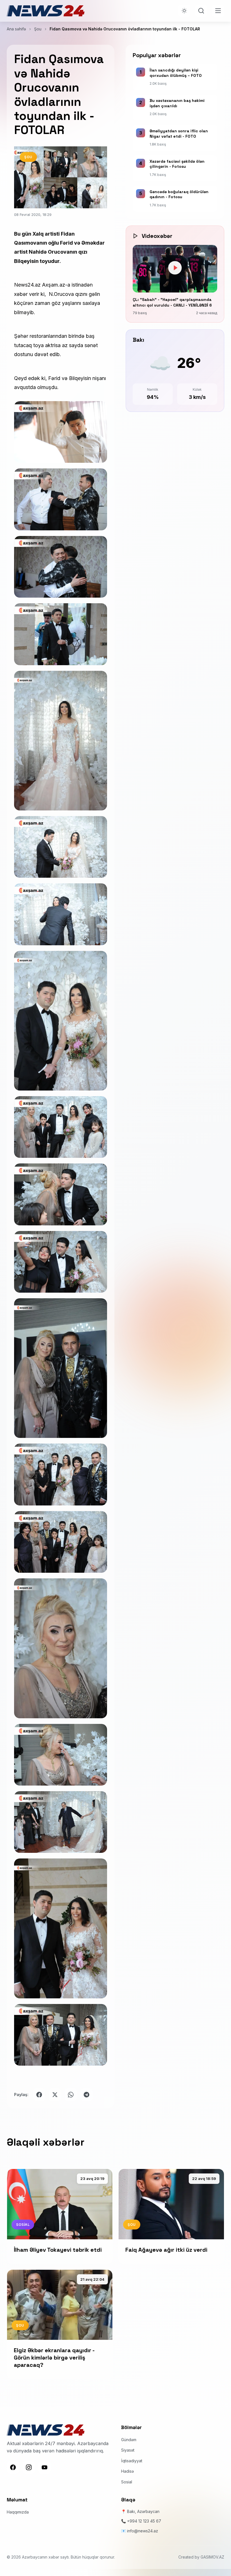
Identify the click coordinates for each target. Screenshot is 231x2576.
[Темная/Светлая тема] (184, 11)
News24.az (27, 285)
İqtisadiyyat (132, 2461)
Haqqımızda (18, 2512)
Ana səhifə (16, 29)
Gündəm (129, 2440)
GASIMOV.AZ (212, 2557)
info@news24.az (143, 2531)
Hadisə (127, 2471)
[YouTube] (45, 2467)
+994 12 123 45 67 (144, 2521)
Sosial (127, 2482)
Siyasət (128, 2450)
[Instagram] (29, 2467)
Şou (38, 29)
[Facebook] (13, 2467)
